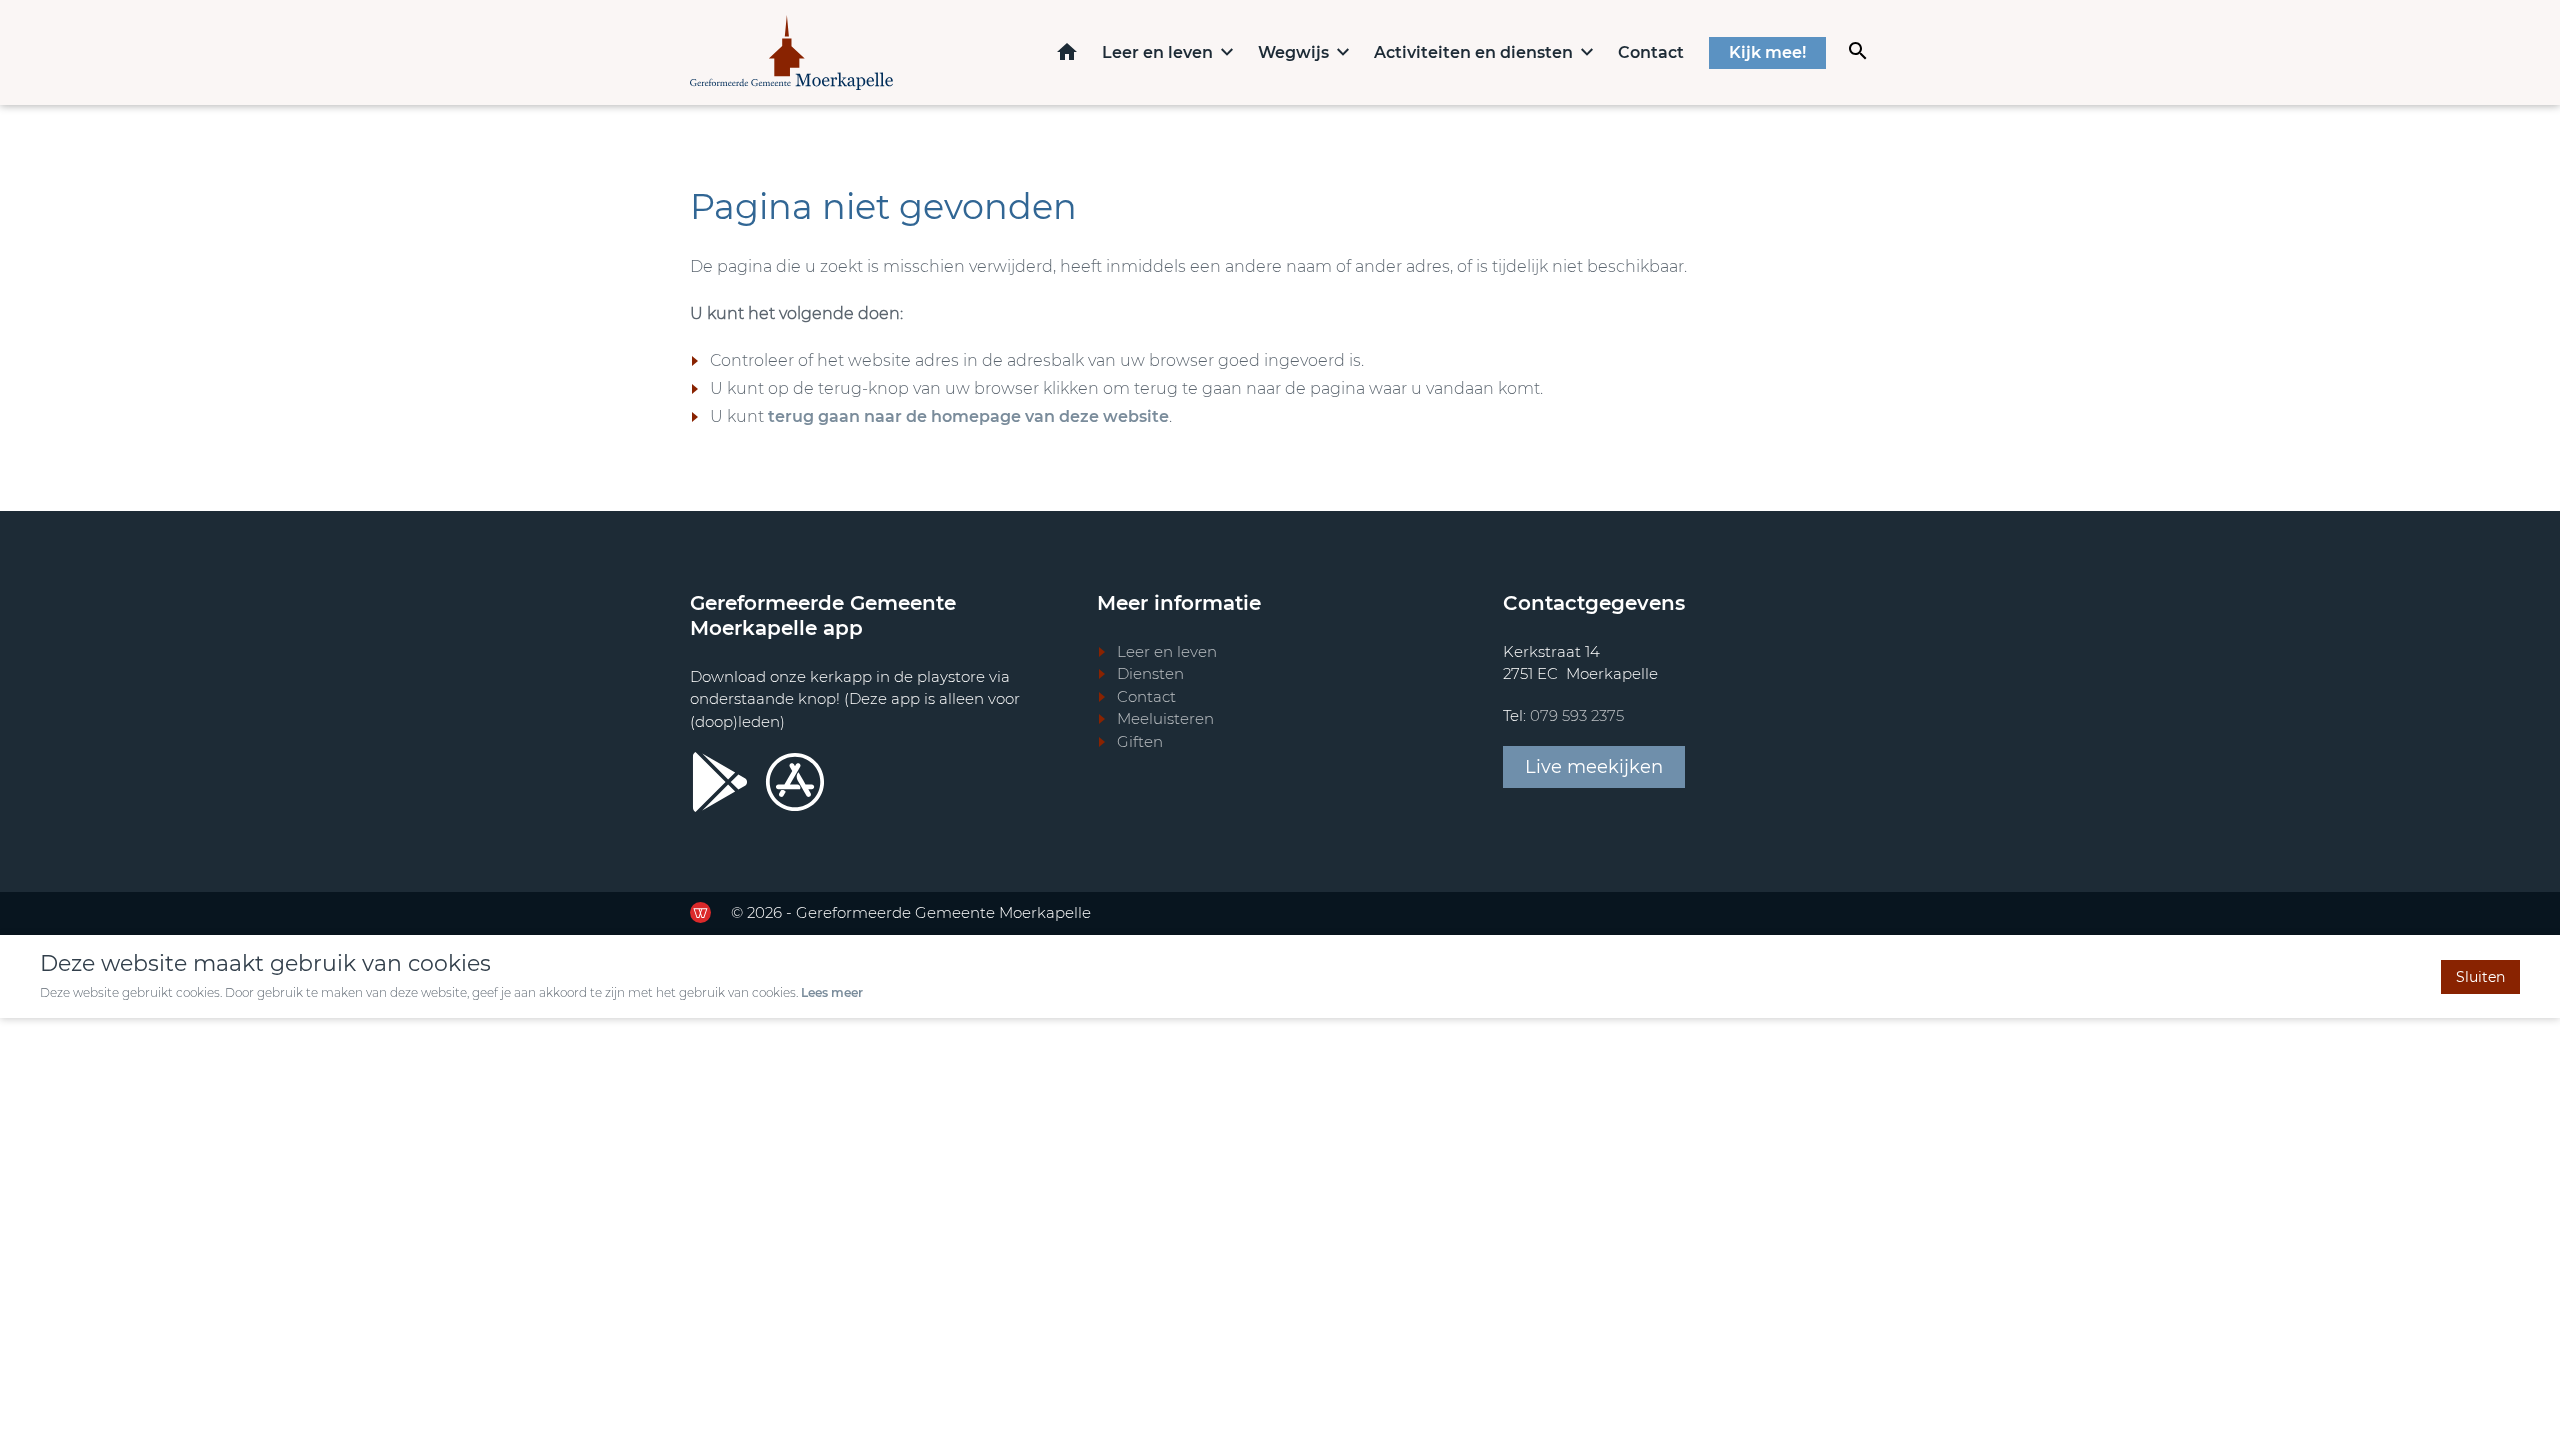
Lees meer (832, 992)
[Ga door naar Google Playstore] (720, 782)
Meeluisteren (1165, 718)
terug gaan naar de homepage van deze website (968, 416)
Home (1067, 51)
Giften (1140, 741)
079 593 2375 (1577, 715)
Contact (1651, 52)
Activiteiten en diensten (1473, 52)
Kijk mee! (1767, 52)
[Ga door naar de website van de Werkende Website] (700, 912)
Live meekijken (1594, 767)
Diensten (1150, 673)
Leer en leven (1157, 52)
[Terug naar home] (791, 52)
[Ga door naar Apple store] (795, 782)
